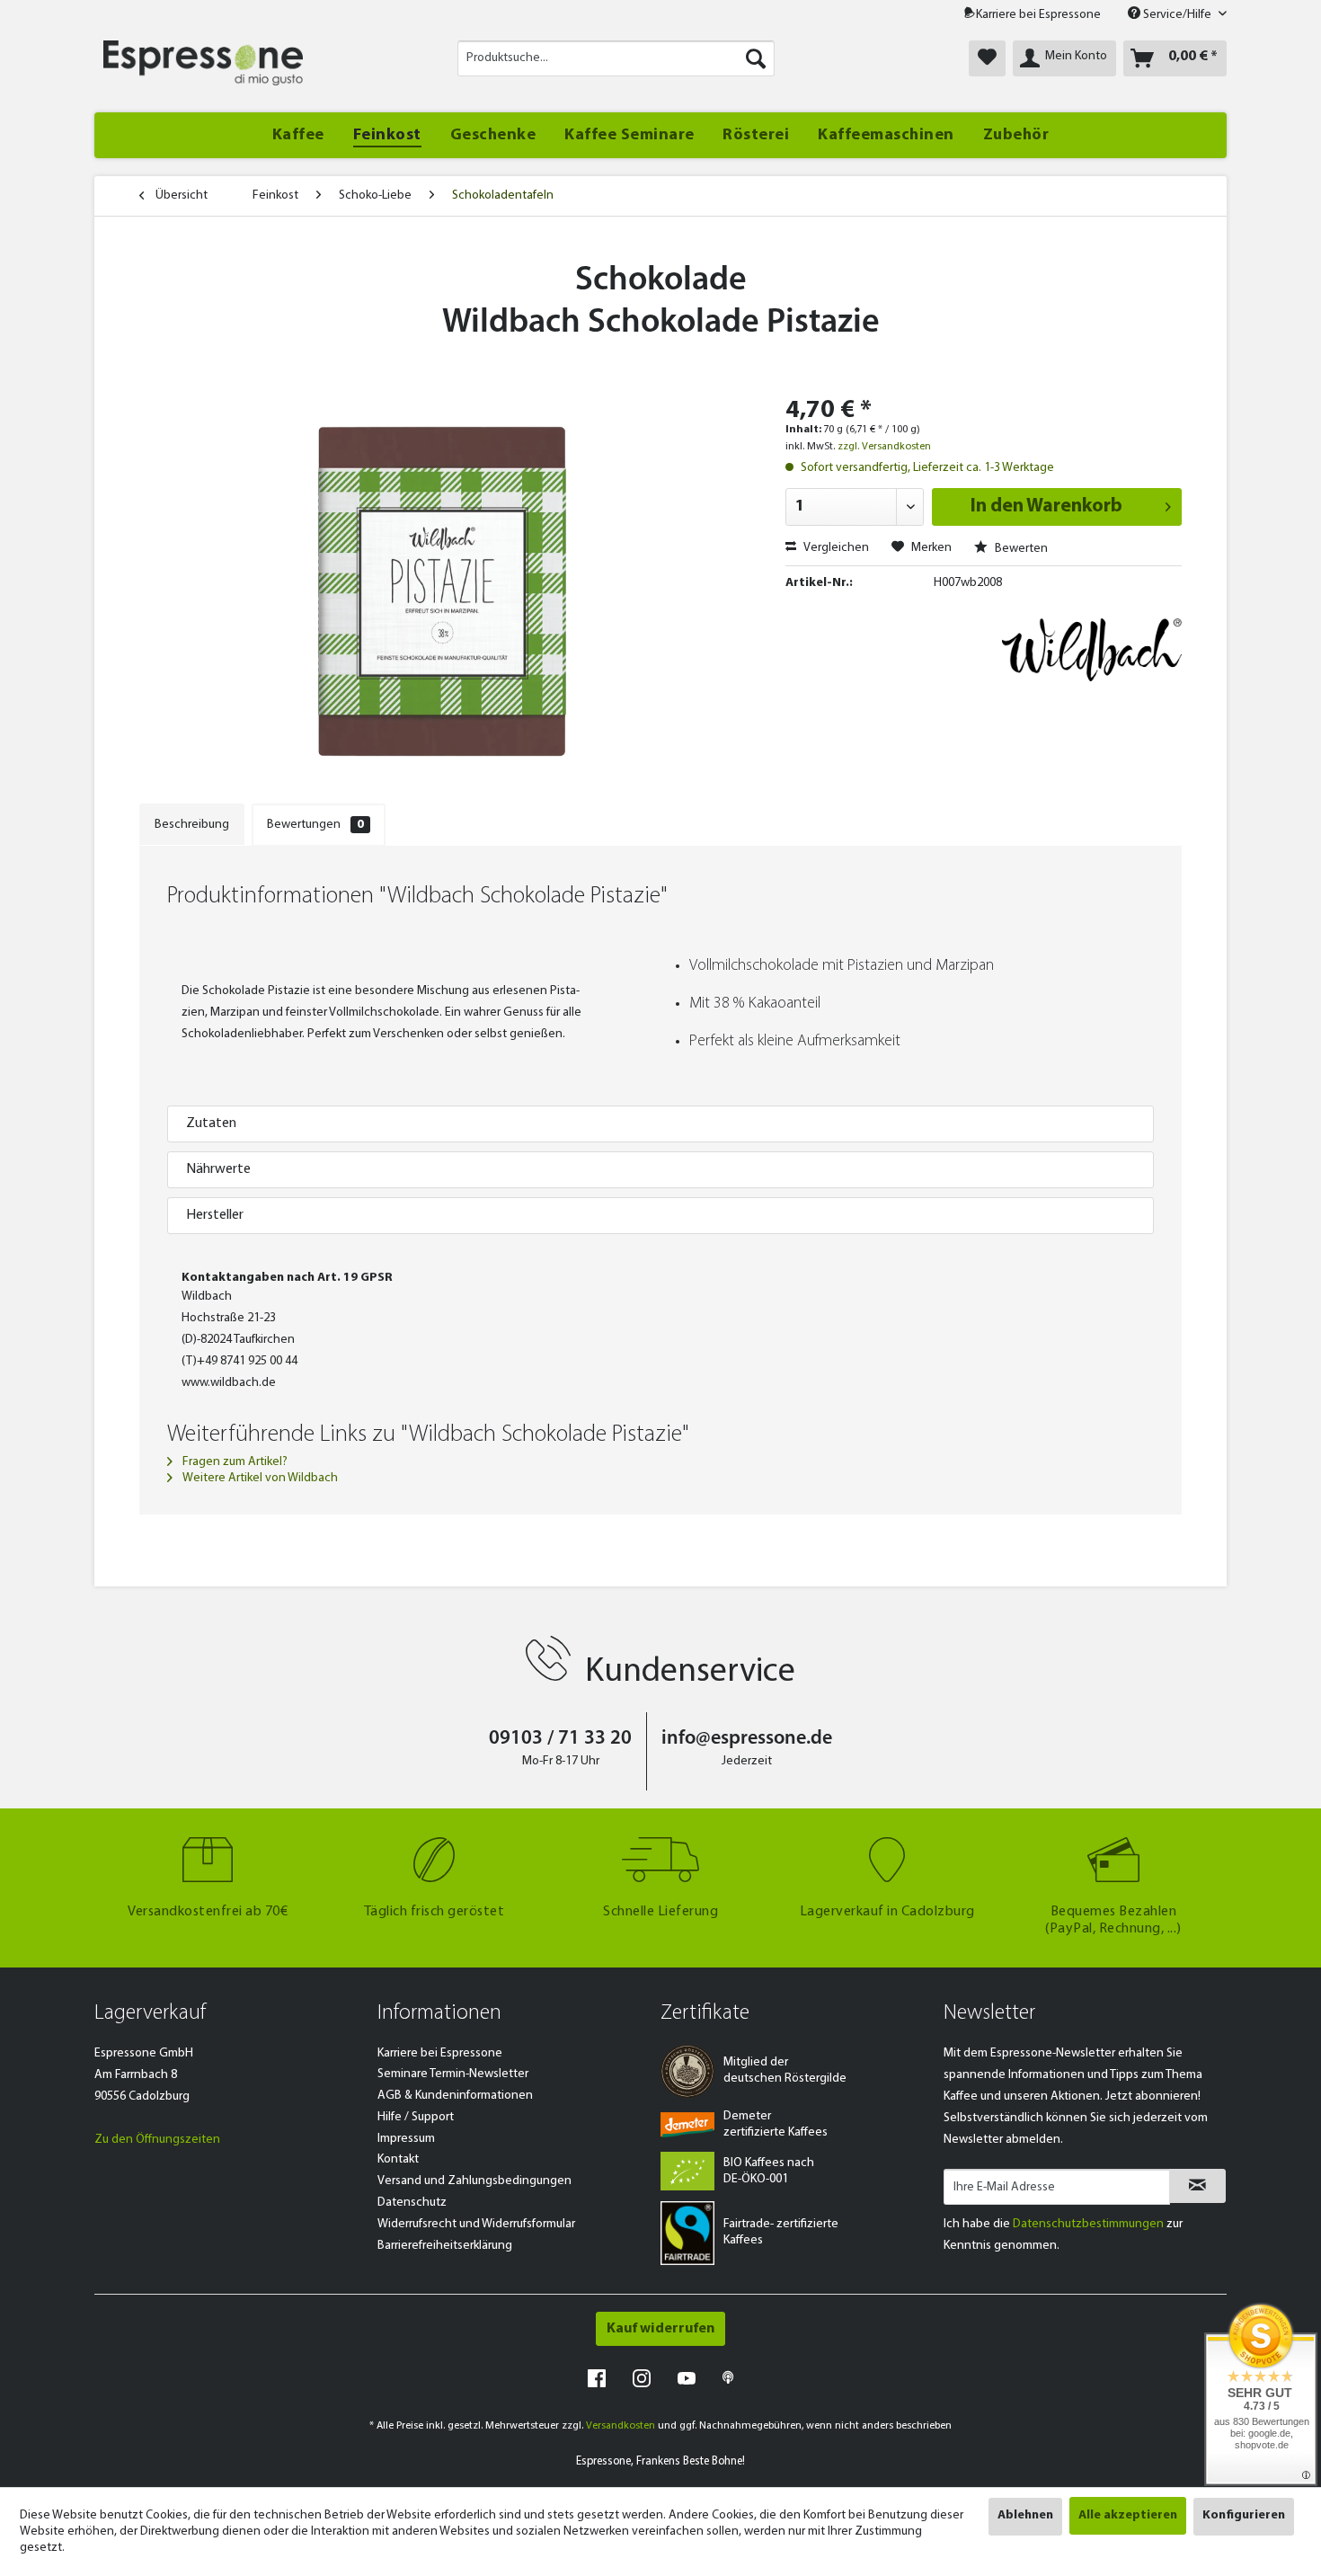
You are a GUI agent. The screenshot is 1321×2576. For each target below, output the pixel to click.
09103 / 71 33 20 (560, 1739)
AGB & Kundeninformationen (455, 2096)
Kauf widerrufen (660, 2329)
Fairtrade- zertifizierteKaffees (781, 2232)
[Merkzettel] (987, 58)
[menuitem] (616, 58)
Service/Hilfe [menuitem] (1177, 15)
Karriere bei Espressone (1038, 15)
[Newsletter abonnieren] (1197, 2186)
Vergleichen (835, 548)
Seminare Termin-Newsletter (453, 2074)
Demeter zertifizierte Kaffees (776, 2124)
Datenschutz (412, 2203)
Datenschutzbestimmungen (1088, 2224)
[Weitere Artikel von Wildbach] (1092, 650)
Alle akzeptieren (1128, 2515)
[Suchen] (756, 58)
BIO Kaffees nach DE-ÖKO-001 (769, 2171)
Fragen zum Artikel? (234, 1462)
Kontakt (398, 2159)
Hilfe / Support (416, 2117)
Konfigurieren (1244, 2515)
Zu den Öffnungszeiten (157, 2140)
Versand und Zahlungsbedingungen (474, 2181)
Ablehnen (1025, 2515)
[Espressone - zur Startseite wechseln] (203, 63)
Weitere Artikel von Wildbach (259, 1478)
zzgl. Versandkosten (884, 447)
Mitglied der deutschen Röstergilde (785, 2070)
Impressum (406, 2139)
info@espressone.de (747, 1739)
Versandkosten (621, 2426)
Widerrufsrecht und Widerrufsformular (476, 2224)
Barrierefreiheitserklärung (445, 2246)
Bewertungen (315, 825)
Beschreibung (192, 825)
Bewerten (1020, 549)
